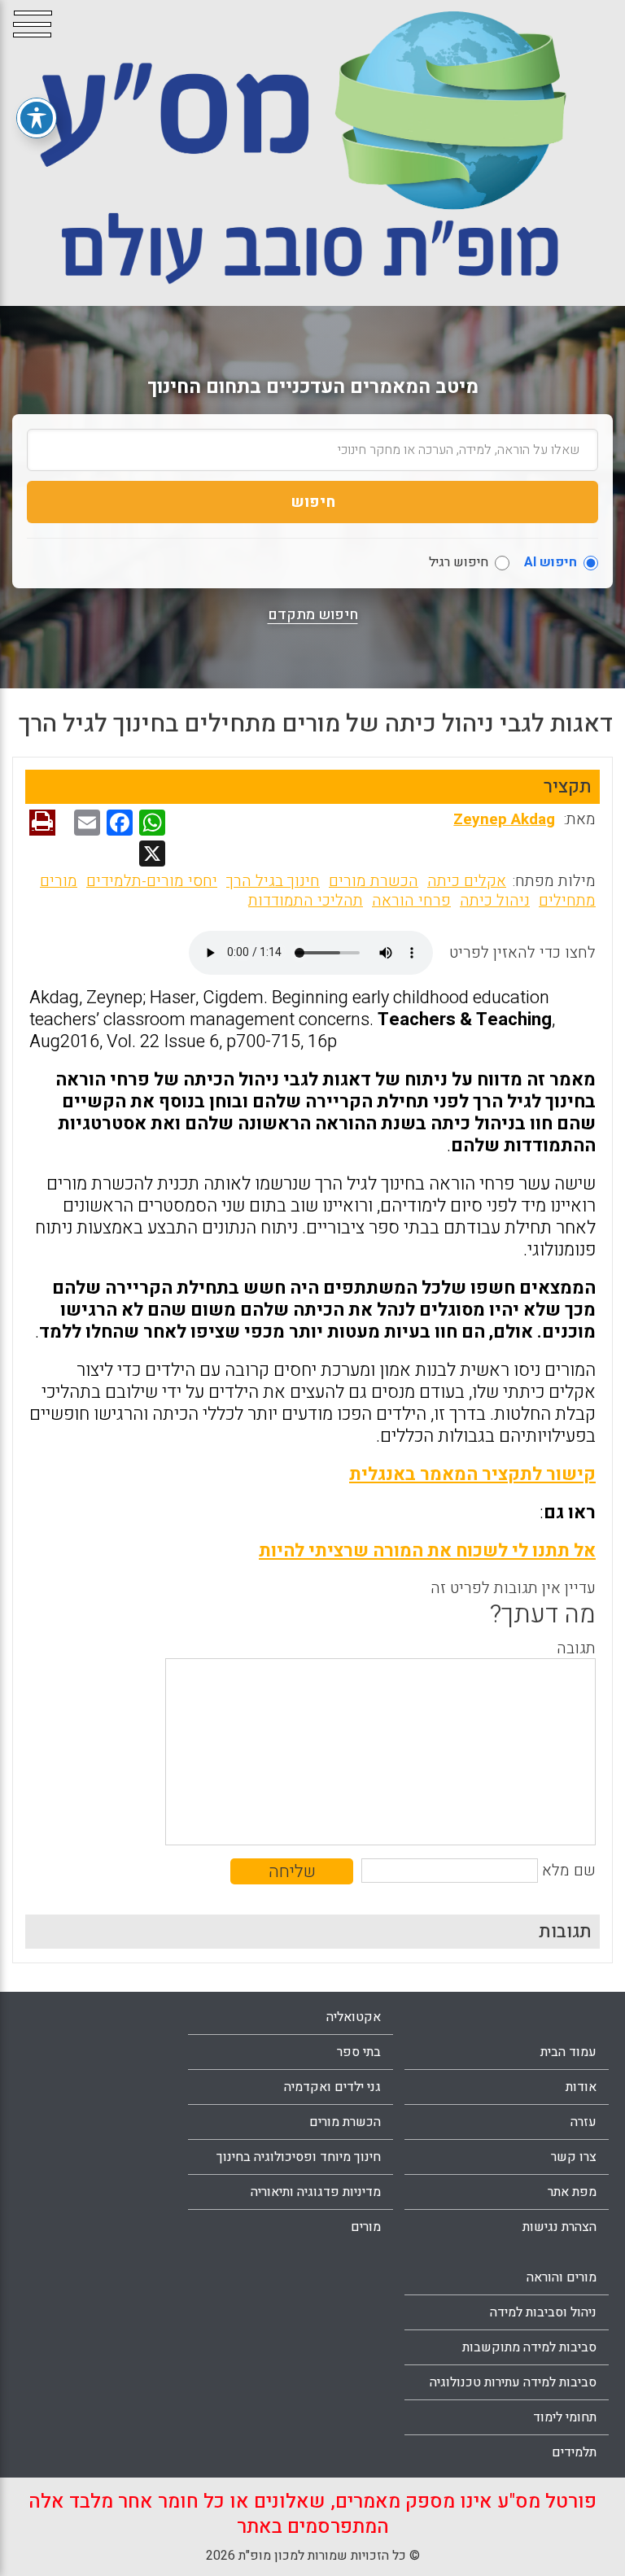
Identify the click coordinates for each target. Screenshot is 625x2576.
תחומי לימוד (565, 2417)
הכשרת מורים (374, 881)
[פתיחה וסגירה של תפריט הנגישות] (37, 118)
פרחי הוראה (411, 901)
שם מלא (569, 1871)
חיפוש (313, 502)
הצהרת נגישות (559, 2227)
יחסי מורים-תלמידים (152, 881)
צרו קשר (574, 2157)
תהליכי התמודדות (306, 901)
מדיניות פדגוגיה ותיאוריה (316, 2192)
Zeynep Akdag (504, 819)
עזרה (583, 2122)
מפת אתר (572, 2192)
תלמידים (574, 2452)
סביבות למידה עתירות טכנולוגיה (513, 2382)
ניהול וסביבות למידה (543, 2312)
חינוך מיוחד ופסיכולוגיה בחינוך (299, 2157)
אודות (581, 2087)
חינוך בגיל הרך (273, 881)
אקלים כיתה (467, 881)
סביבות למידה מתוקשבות (529, 2347)
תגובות (565, 1932)
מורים (366, 2227)
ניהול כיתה (495, 901)
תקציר (568, 787)
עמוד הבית (568, 2052)
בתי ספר (359, 2052)
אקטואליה (354, 2017)
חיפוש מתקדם (313, 615)
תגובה (576, 1648)
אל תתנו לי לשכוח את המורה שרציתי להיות (427, 1551)
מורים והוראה (562, 2277)
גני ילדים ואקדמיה (332, 2087)
